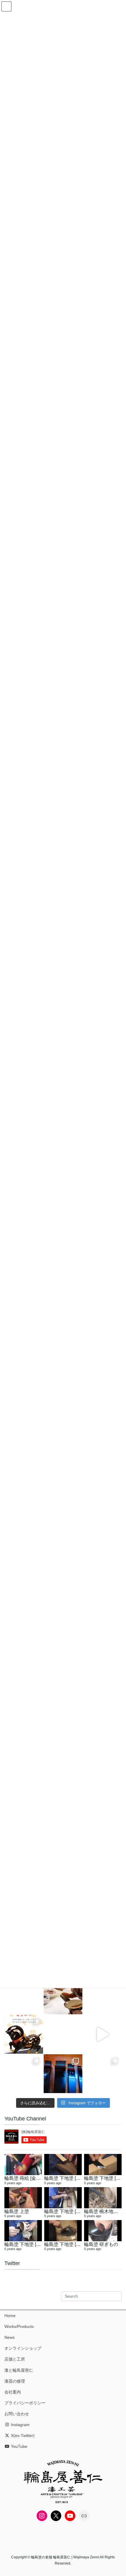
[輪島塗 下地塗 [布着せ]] (63, 2198)
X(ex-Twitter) (22, 2436)
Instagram (20, 2425)
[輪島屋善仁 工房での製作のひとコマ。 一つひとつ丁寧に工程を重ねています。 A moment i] (63, 1995)
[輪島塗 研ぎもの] (103, 2231)
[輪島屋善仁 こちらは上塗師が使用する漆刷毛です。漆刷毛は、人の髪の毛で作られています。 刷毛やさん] (63, 2074)
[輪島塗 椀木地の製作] (103, 2198)
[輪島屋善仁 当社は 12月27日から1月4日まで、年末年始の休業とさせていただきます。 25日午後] (63, 2034)
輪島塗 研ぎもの (101, 2244)
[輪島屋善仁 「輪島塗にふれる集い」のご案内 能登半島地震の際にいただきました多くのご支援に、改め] (24, 1995)
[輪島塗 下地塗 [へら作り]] (103, 2164)
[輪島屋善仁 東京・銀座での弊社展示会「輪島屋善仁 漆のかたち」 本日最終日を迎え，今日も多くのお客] (102, 2074)
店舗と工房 (15, 2359)
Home (10, 2316)
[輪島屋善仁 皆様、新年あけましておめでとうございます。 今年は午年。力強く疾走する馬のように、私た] (24, 2034)
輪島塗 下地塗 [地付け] (68, 2178)
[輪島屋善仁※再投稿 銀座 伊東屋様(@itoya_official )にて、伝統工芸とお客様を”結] (102, 1995)
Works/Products (19, 2326)
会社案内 (13, 2392)
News (10, 2337)
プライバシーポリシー (25, 2403)
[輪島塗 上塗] (23, 2198)
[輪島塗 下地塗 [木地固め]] (23, 2231)
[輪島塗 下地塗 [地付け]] (63, 2164)
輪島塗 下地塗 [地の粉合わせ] (75, 2244)
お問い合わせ (17, 2414)
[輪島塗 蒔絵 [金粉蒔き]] (23, 2164)
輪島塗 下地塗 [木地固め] (30, 2244)
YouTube (18, 2446)
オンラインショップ (23, 2348)
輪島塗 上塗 (17, 2211)
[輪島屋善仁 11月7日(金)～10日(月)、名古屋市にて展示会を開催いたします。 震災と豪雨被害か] (24, 2074)
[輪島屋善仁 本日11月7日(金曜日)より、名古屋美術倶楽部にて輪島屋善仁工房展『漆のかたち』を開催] (102, 2034)
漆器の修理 (15, 2381)
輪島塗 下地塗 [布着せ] (68, 2211)
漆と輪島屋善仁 (19, 2370)
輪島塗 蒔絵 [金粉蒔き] (28, 2178)
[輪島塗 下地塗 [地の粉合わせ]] (63, 2231)
